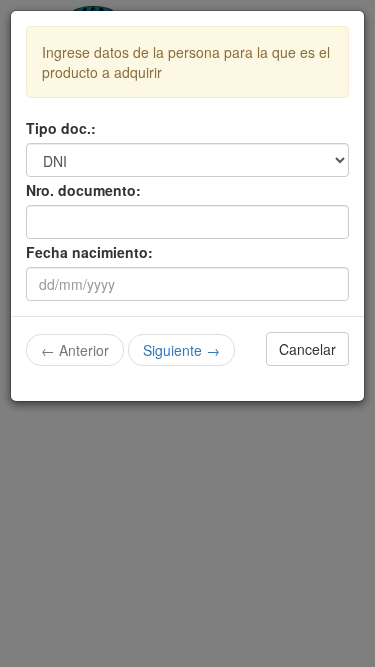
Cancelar (307, 349)
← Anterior (75, 350)
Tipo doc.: (61, 128)
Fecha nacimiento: (89, 252)
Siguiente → (181, 350)
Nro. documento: (83, 190)
